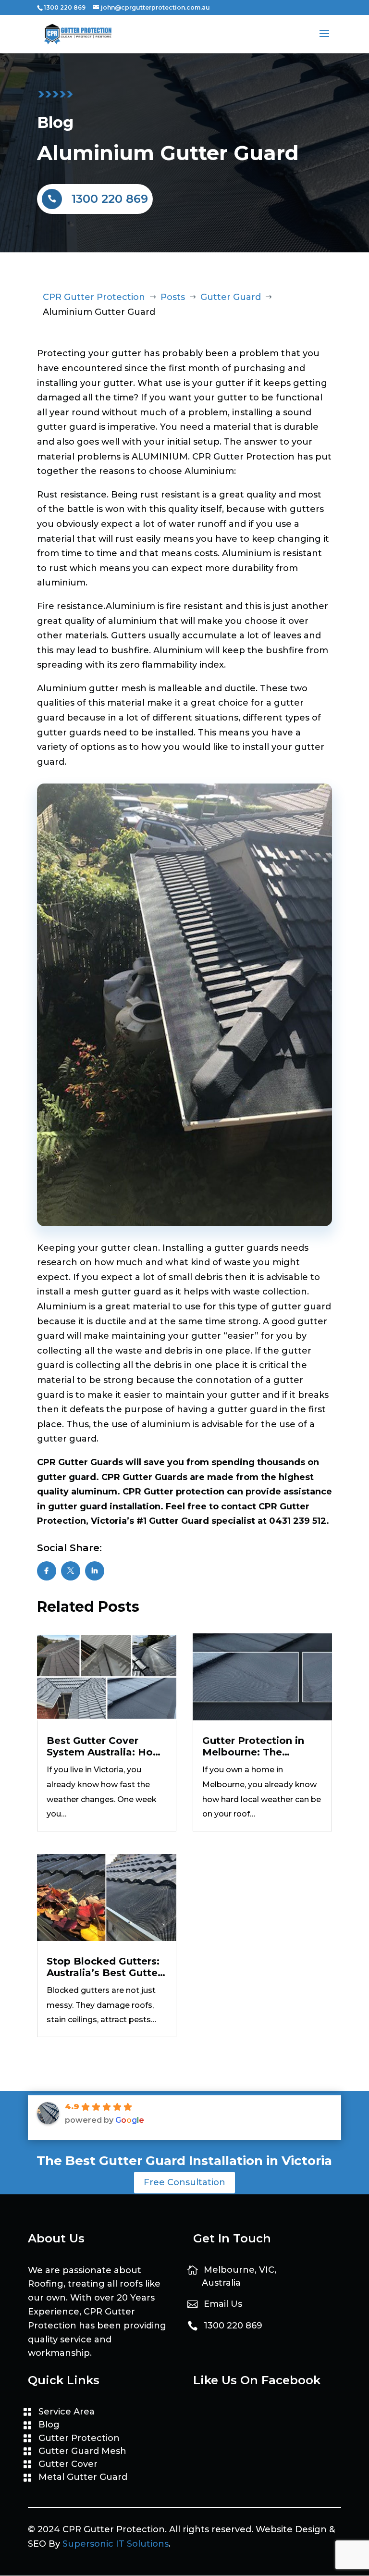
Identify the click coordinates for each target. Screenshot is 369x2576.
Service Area (67, 2412)
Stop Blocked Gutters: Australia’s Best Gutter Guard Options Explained (104, 1967)
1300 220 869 (65, 7)
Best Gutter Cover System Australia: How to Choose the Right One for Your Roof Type (107, 1746)
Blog (49, 2425)
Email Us (223, 2304)
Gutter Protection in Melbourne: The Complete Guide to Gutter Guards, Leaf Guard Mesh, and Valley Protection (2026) (262, 1746)
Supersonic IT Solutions (116, 2544)
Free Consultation (184, 2182)
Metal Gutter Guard (83, 2477)
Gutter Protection (79, 2438)
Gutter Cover (68, 2464)
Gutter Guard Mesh (82, 2451)
